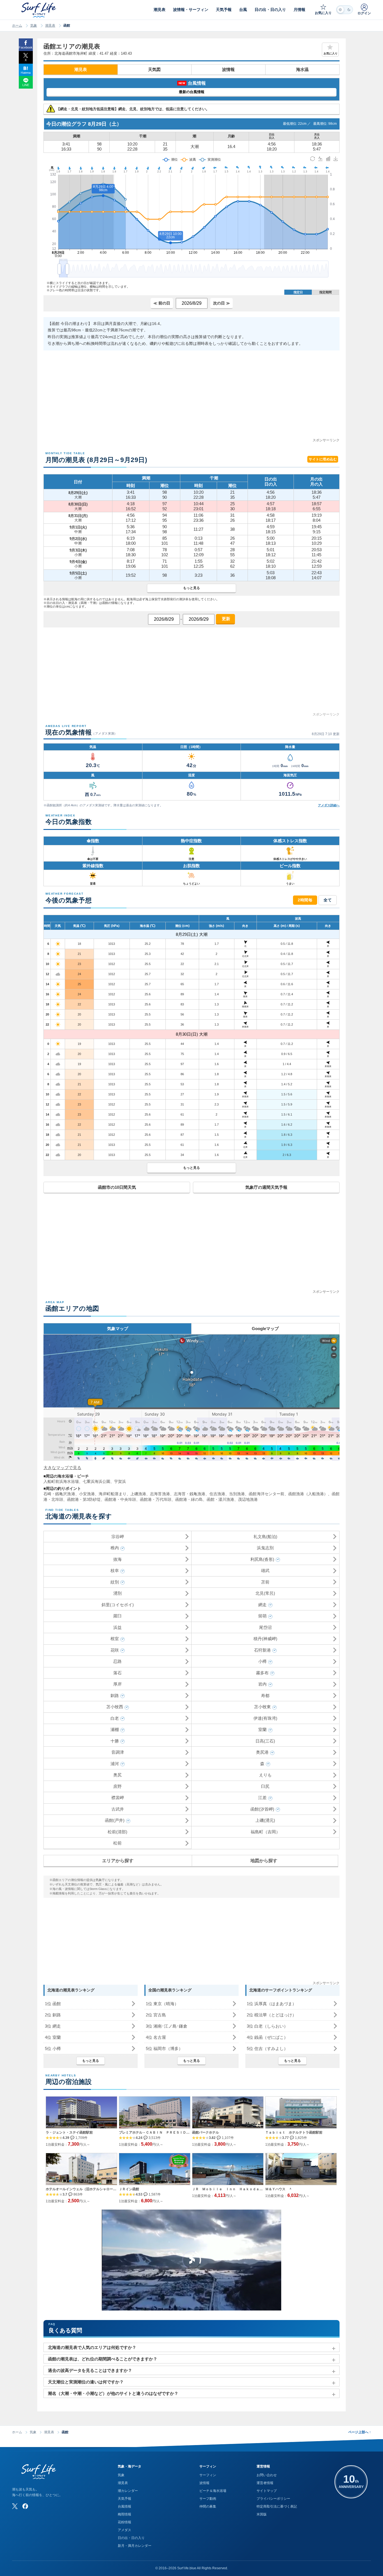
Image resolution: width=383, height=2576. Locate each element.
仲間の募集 (208, 2506)
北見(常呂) (265, 1593)
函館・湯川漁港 (220, 1499)
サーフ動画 (208, 2499)
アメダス (124, 2530)
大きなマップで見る (62, 1468)
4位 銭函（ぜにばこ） (267, 2037)
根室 (115, 1639)
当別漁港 (237, 1494)
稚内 (115, 1548)
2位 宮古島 (156, 2015)
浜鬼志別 (265, 1548)
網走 (262, 1605)
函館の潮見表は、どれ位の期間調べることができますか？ (103, 2359)
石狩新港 (262, 1650)
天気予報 (124, 2499)
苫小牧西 (115, 1707)
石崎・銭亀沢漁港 (59, 1494)
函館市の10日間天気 (117, 1187)
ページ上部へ (360, 2432)
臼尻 (265, 1786)
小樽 (262, 1661)
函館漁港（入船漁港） (308, 1494)
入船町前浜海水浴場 (61, 1481)
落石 (117, 1673)
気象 (34, 26)
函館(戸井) (115, 1820)
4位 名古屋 (156, 2037)
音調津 (118, 1752)
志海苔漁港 (160, 1494)
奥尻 (117, 1775)
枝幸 (115, 1570)
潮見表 (50, 26)
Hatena (26, 73)
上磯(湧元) (265, 1820)
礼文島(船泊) (265, 1537)
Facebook (26, 47)
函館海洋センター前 (267, 1494)
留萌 (262, 1616)
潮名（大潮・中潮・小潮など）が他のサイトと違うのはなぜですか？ (113, 2393)
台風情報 (124, 2506)
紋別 (115, 1582)
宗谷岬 (118, 1537)
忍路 (117, 1661)
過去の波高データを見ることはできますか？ (90, 2370)
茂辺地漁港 (248, 1499)
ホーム (17, 26)
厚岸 (117, 1684)
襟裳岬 (118, 1798)
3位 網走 (53, 2026)
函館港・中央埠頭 (120, 1499)
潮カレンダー (128, 2491)
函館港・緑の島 (189, 1499)
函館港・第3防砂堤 (84, 1499)
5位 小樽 (53, 2048)
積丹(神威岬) (265, 1639)
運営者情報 (265, 2483)
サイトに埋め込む (323, 459)
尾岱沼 (265, 1627)
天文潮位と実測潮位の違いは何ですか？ (86, 2382)
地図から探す (264, 1861)
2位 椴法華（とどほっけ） (272, 2015)
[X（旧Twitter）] (15, 2506)
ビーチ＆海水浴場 (213, 2491)
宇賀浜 (120, 1481)
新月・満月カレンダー (135, 2546)
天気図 (154, 69)
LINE (26, 85)
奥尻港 (262, 1752)
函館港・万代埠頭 (156, 1499)
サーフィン (208, 2475)
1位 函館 (53, 2004)
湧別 (117, 1593)
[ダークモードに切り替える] (345, 10)
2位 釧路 (53, 2015)
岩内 (262, 1684)
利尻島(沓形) (262, 1559)
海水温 (302, 69)
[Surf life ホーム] (39, 10)
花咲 (115, 1650)
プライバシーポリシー (273, 2499)
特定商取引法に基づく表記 (277, 2506)
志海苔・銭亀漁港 (190, 1494)
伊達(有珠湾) (265, 1718)
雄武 (265, 1570)
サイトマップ (267, 2491)
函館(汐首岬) (262, 1809)
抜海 (117, 1559)
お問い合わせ (267, 2475)
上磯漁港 (138, 1494)
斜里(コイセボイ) (118, 1605)
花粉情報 (124, 2522)
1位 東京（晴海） (162, 2004)
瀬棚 (115, 1729)
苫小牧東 (262, 1707)
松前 (117, 1843)
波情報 (228, 69)
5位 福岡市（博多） (164, 2048)
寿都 (265, 1696)
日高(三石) (265, 1741)
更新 (225, 619)
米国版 (262, 2514)
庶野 (117, 1786)
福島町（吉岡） (265, 1832)
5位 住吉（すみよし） (267, 2048)
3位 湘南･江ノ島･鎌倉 (167, 2026)
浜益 (117, 1627)
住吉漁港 (217, 1494)
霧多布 (262, 1673)
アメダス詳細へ (329, 805)
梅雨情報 (124, 2514)
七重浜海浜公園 (96, 1481)
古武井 (118, 1809)
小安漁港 (87, 1494)
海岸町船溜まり (113, 1494)
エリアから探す (118, 1861)
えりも (265, 1775)
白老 (115, 1718)
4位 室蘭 (53, 2037)
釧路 (115, 1696)
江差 (262, 1798)
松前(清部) (117, 1832)
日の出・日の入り (131, 2538)
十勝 (115, 1741)
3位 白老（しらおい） (267, 2026)
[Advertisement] (191, 398)
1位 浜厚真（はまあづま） (272, 2004)
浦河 (115, 1764)
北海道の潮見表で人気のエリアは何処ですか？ (92, 2347)
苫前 (265, 1582)
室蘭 (262, 1729)
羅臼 (117, 1616)
